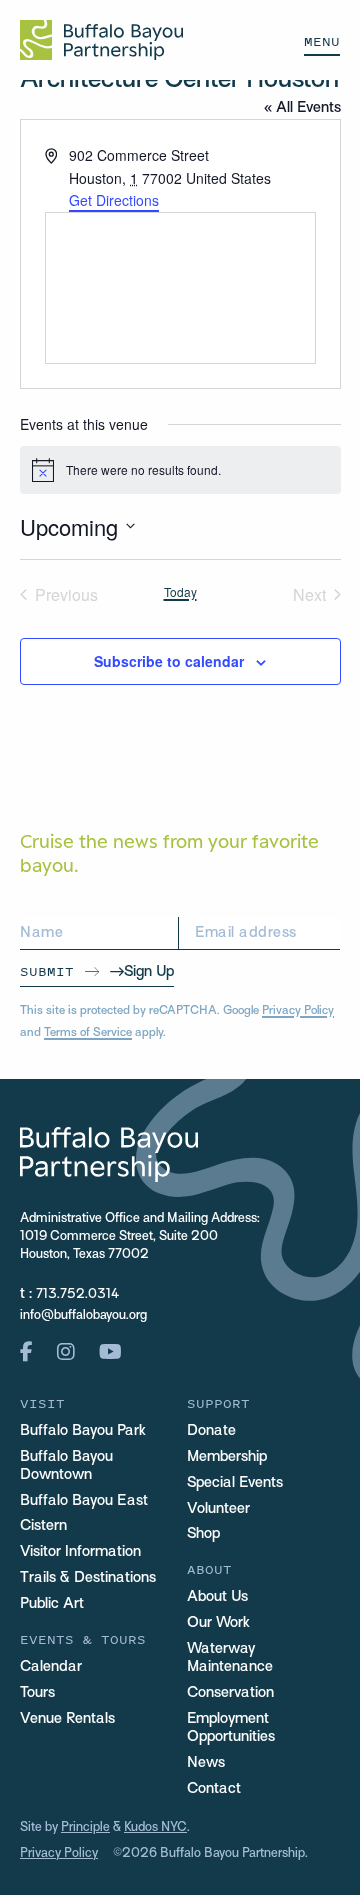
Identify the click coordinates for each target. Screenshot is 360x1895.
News (206, 1763)
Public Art (52, 1604)
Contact (214, 1789)
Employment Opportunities (231, 1728)
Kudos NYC (155, 1828)
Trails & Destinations (88, 1578)
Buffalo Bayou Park (83, 1431)
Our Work (218, 1623)
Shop (203, 1534)
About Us (217, 1597)
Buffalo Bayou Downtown (66, 1466)
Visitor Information (80, 1552)
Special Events (235, 1483)
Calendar (51, 1667)
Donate (211, 1431)
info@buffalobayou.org (83, 1316)
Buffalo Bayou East (84, 1501)
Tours (37, 1693)
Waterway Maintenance (230, 1658)
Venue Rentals (67, 1719)
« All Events (302, 108)
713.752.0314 (77, 1295)
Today (180, 592)
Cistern (43, 1526)
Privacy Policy (298, 1011)
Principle (85, 1828)
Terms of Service (88, 1033)
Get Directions (114, 200)
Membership (227, 1457)
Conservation (230, 1693)
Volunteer (218, 1509)
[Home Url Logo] (101, 40)
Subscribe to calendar (169, 661)
